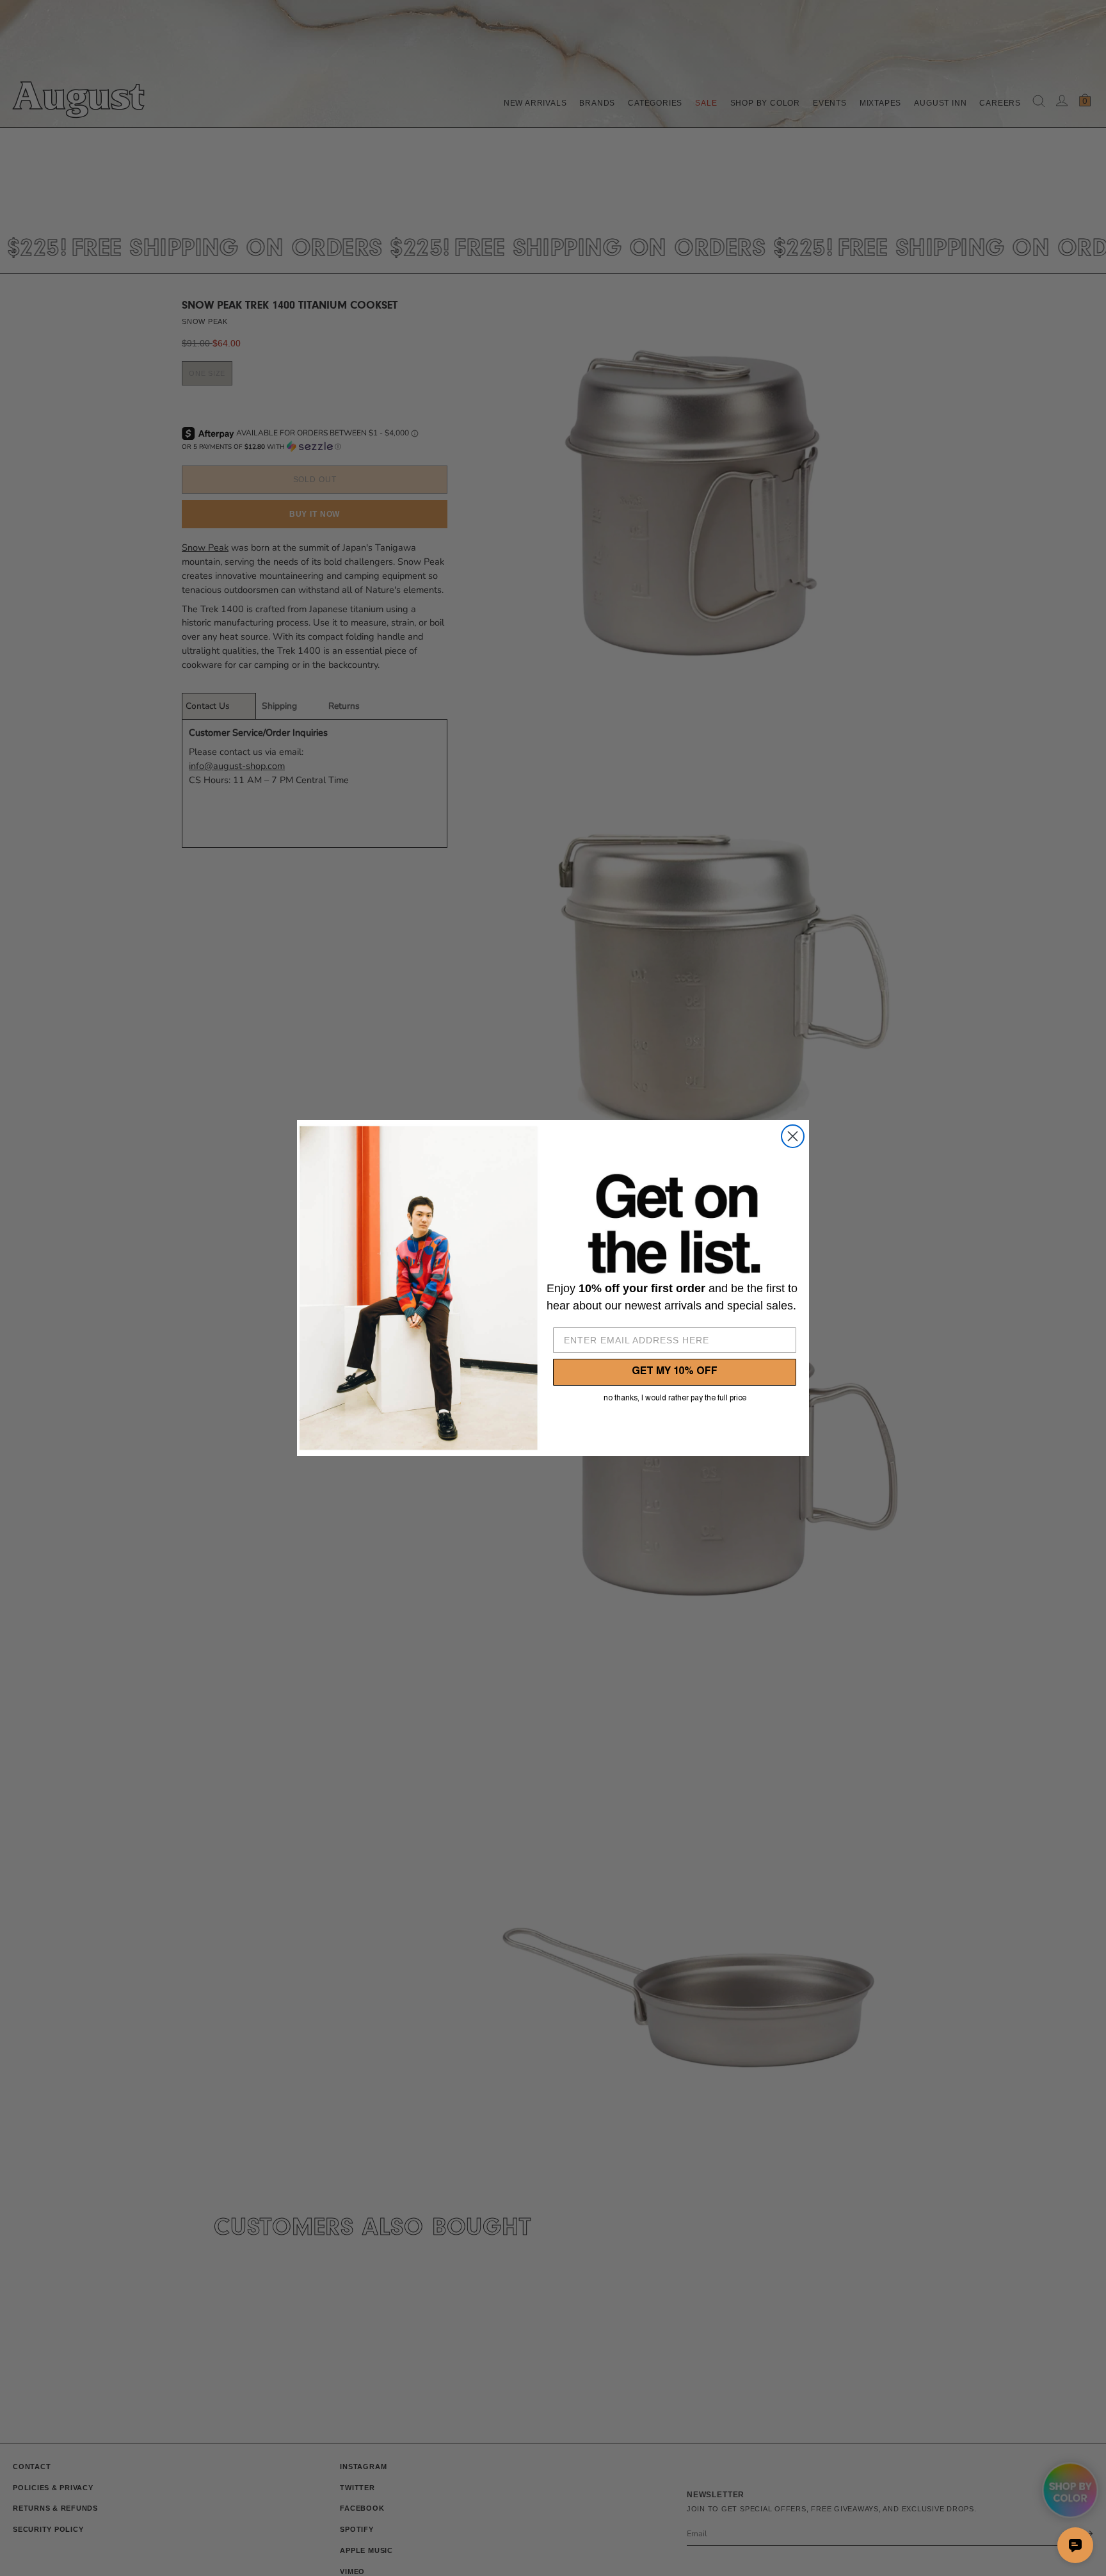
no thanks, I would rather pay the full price (675, 1398)
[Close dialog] (793, 1136)
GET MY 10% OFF (675, 1372)
